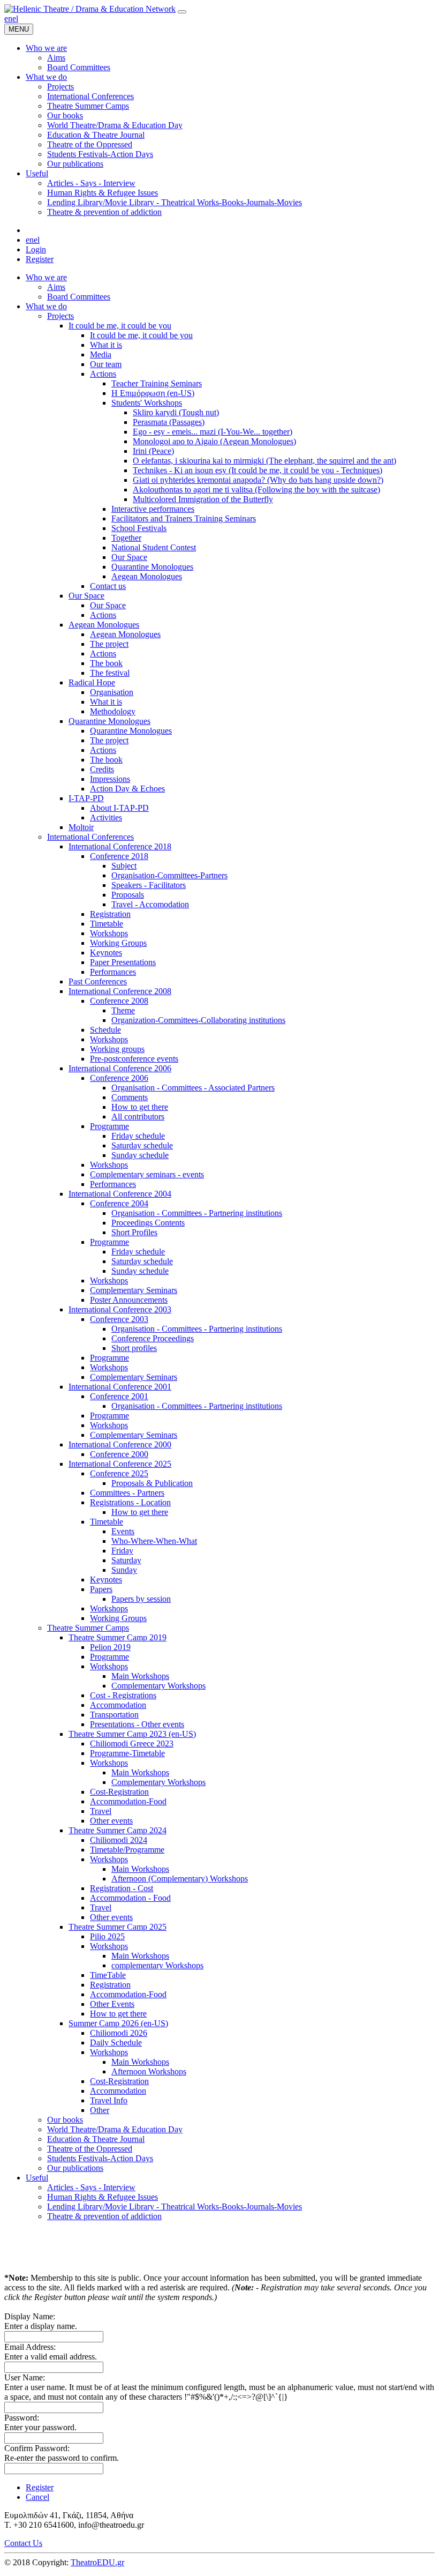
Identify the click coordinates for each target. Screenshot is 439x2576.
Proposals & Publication (152, 1483)
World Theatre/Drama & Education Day (115, 2129)
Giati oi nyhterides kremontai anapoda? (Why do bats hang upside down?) (258, 480)
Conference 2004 (119, 1203)
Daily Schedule (116, 2043)
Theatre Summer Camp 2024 (118, 1830)
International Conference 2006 (120, 1068)
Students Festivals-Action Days (100, 2158)
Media (101, 354)
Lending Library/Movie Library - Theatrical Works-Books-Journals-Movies (175, 2207)
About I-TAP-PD (119, 808)
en (8, 18)
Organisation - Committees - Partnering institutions (197, 1213)
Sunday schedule (140, 1155)
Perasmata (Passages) (169, 422)
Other (100, 2110)
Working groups (117, 1049)
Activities (106, 817)
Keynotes (106, 953)
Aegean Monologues (147, 576)
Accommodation (118, 1705)
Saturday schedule (142, 1145)
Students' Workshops (147, 403)
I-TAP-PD (86, 798)
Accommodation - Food (130, 1898)
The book (106, 663)
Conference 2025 (119, 1473)
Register (40, 259)
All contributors (138, 1117)
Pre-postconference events (134, 1059)
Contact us (108, 586)
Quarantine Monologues (152, 567)
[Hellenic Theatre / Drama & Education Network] (90, 9)
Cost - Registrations (123, 1695)
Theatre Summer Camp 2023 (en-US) (132, 1734)
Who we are (46, 277)
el (15, 18)
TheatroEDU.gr (97, 2562)
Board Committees (79, 297)
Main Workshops (140, 1676)
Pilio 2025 (107, 1936)
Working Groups (118, 943)
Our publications (75, 2168)
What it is (106, 345)
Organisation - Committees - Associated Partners (193, 1088)
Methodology (113, 711)
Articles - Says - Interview (91, 2187)
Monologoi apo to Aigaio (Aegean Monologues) (214, 441)
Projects (60, 316)
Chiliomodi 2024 (119, 1840)
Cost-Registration (119, 1792)
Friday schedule (138, 1136)
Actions (103, 374)
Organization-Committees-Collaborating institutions (198, 1020)
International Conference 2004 (120, 1194)
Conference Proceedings (153, 1338)
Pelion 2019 (110, 1647)
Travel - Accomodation (150, 904)
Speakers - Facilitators (149, 885)
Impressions (110, 779)
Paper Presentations (123, 962)
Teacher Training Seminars (157, 383)
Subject (124, 866)
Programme (109, 1126)
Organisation (112, 692)
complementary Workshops (157, 1965)
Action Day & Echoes (127, 789)
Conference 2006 (119, 1078)
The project (109, 644)
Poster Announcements (129, 1300)
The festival (110, 673)
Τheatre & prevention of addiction (104, 2216)
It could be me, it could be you (120, 326)
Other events (111, 1821)
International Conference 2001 (120, 1387)
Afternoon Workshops (149, 2071)
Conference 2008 (119, 1001)
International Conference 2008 (120, 991)
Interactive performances (153, 509)
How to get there (140, 1107)
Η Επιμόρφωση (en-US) (153, 393)
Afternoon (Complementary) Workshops (180, 1879)
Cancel (37, 2497)
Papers (101, 1589)
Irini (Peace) (153, 451)
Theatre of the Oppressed (90, 2149)
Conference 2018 (119, 856)
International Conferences (90, 837)
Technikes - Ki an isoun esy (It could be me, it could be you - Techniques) (258, 470)
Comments (130, 1097)
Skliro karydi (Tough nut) (176, 412)
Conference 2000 (119, 1454)
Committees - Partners (127, 1493)
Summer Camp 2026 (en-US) (118, 2023)
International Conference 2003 (120, 1309)
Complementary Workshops (158, 1686)
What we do (46, 306)
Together (126, 538)
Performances (113, 972)
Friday (122, 1551)
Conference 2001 (119, 1396)
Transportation (114, 1715)
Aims (56, 287)
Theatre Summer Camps (88, 1628)
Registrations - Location (130, 1502)
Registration (110, 914)
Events (123, 1531)
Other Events (112, 2004)
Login (36, 249)
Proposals (128, 895)
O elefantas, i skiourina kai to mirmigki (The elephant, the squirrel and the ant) (264, 461)
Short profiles (134, 1348)
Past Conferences (98, 981)
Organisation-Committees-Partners (169, 875)
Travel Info (109, 2100)
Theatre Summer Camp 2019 (118, 1637)
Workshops (109, 933)
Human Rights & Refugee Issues (103, 2197)
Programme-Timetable (127, 1753)
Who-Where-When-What (154, 1541)
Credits (102, 769)
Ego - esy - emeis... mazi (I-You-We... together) (213, 432)
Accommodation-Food (128, 1801)
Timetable (107, 924)
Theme (123, 1010)
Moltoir (81, 827)
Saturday (126, 1560)
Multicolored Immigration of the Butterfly (203, 499)
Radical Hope (92, 682)
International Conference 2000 (120, 1444)
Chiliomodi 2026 (119, 2033)
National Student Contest (154, 547)
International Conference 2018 (120, 846)
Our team (106, 364)
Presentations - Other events (137, 1724)
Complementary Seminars (134, 1290)
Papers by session (141, 1599)
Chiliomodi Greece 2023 (132, 1744)
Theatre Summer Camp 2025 (118, 1927)
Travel (101, 1811)
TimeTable (108, 1975)
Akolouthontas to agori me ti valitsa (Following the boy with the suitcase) (256, 490)
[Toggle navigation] (182, 12)
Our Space (129, 557)
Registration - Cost (122, 1888)
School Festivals (139, 528)
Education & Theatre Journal (96, 2139)
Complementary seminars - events (147, 1174)
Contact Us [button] (23, 2543)
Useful (37, 2178)
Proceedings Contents (148, 1223)
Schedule (105, 1030)
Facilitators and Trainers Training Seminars (184, 518)
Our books (65, 2120)
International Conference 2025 (120, 1464)
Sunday (124, 1570)
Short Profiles (134, 1232)
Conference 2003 (119, 1319)
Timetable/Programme (127, 1850)
